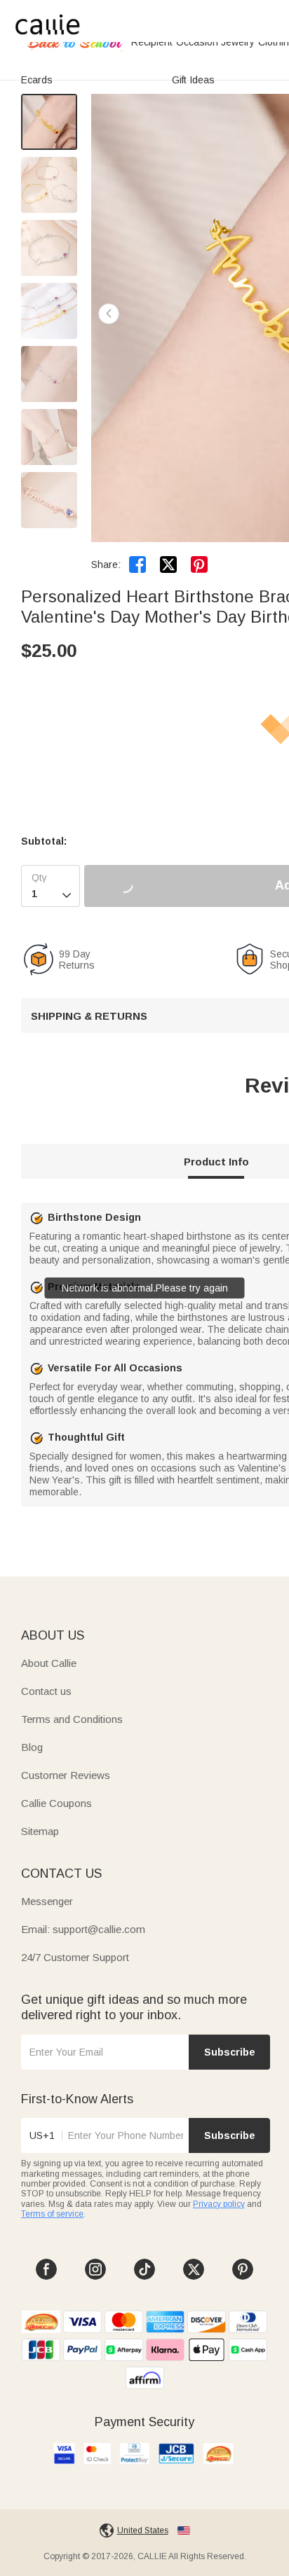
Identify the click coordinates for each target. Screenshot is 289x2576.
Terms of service (52, 2214)
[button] (109, 314)
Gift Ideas (193, 80)
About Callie (49, 1663)
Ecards (37, 80)
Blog (32, 1747)
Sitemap (40, 1831)
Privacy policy (219, 2204)
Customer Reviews (66, 1775)
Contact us (46, 1691)
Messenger (47, 1901)
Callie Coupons (56, 1803)
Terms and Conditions (72, 1719)
